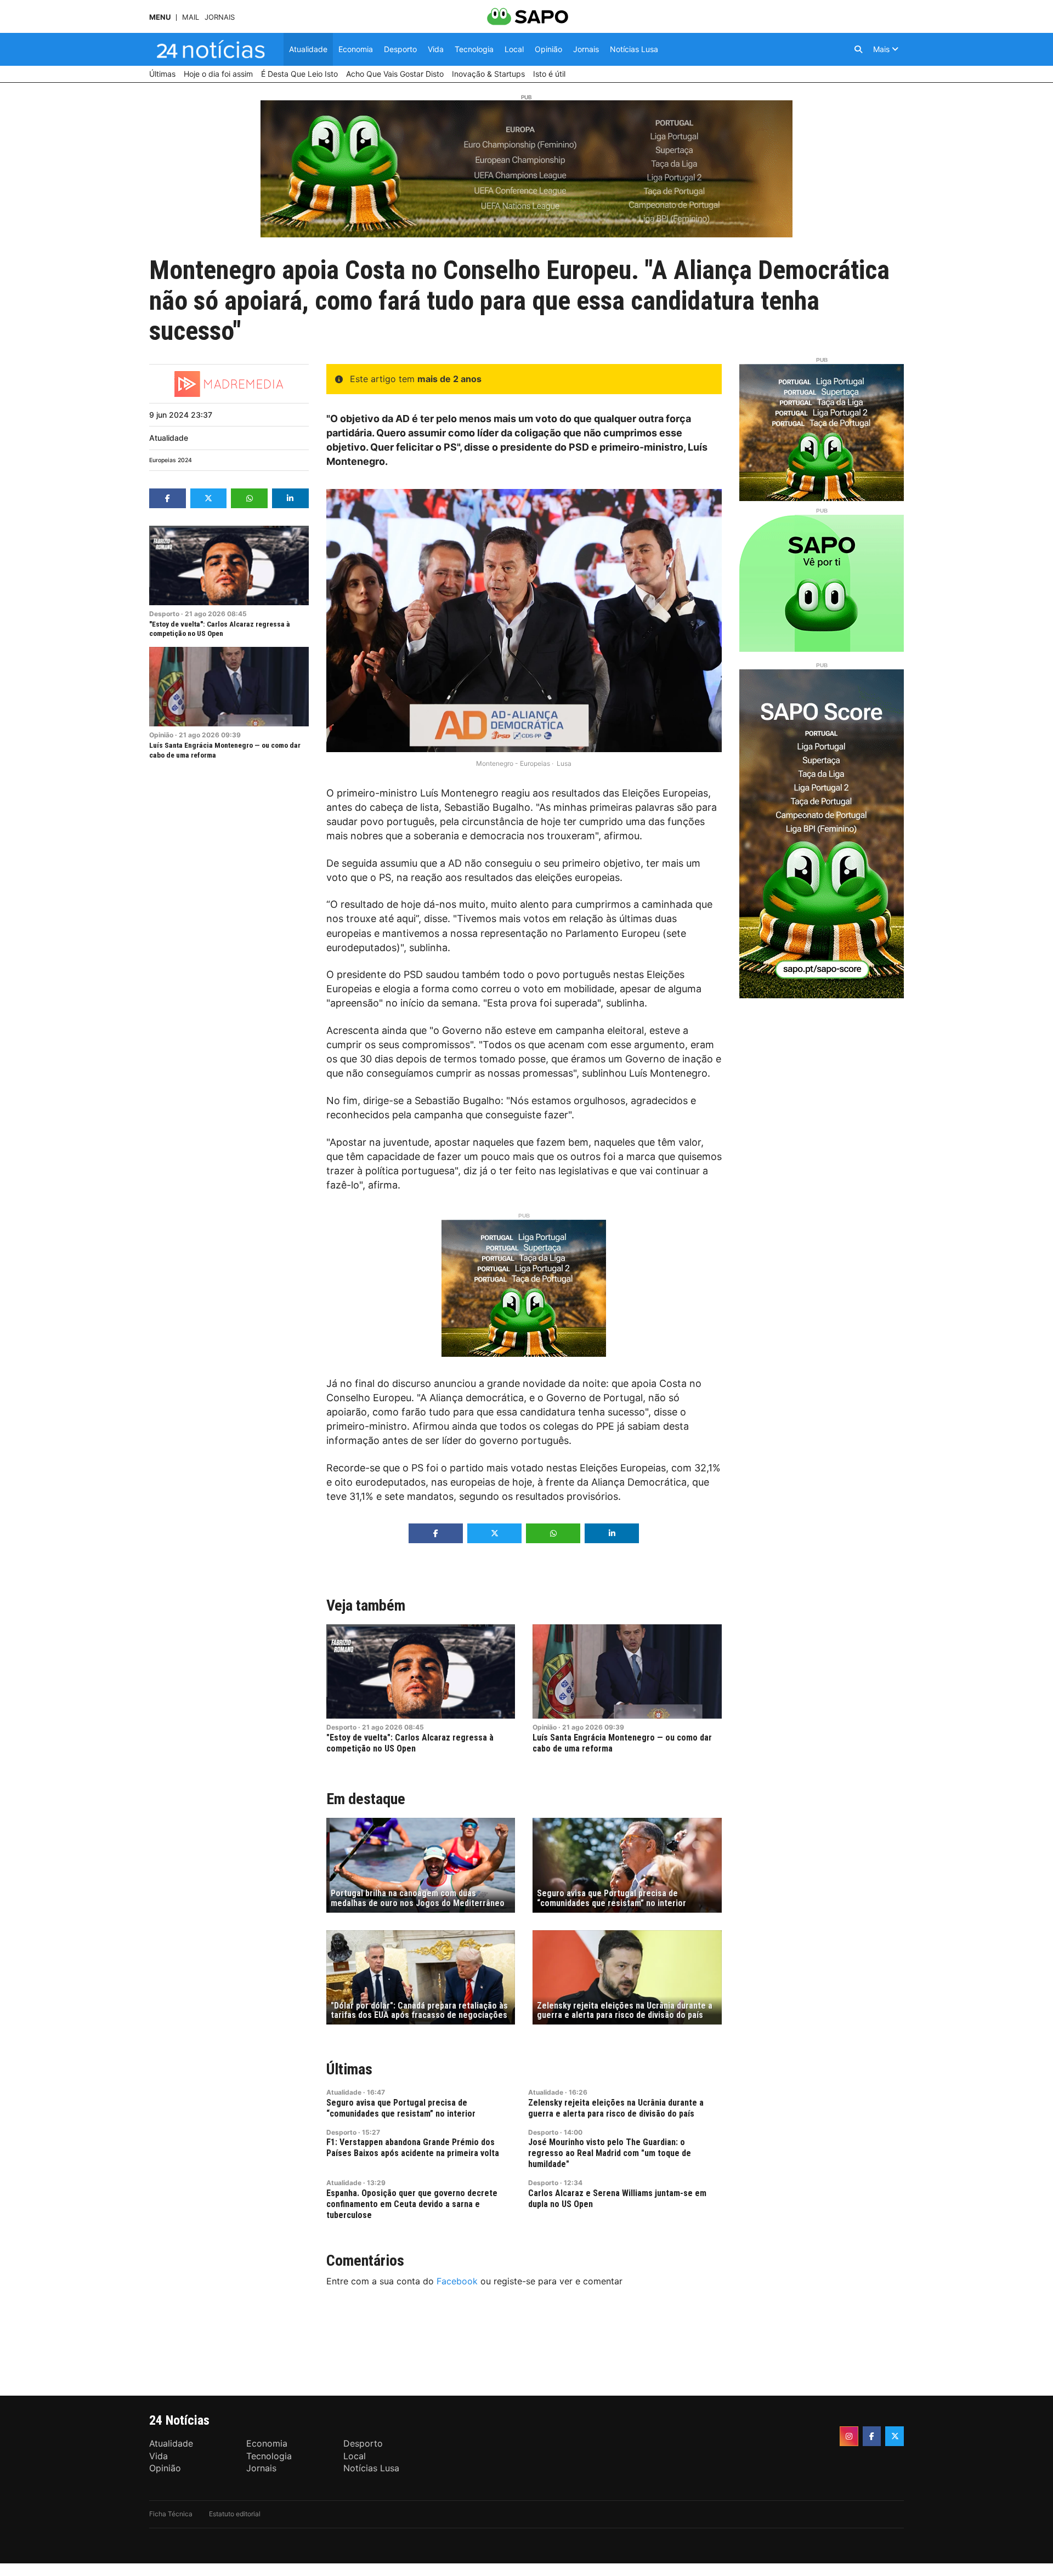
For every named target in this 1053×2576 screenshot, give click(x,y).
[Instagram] (849, 2436)
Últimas (349, 2069)
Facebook (457, 2281)
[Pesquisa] (858, 49)
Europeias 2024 (171, 460)
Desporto (164, 614)
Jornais (220, 17)
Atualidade (169, 438)
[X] (895, 2436)
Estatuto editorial (235, 2514)
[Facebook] (872, 2436)
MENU (160, 17)
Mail (191, 17)
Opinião (161, 735)
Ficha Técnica (171, 2514)
